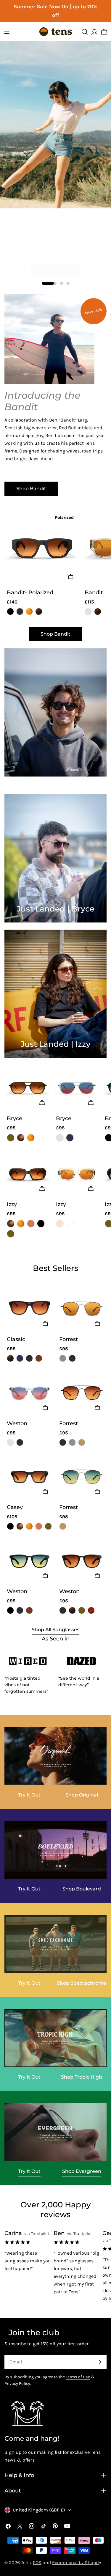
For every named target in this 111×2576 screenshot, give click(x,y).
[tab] (55, 1268)
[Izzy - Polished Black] (41, 1224)
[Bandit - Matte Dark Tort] (98, 612)
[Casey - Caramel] (29, 1526)
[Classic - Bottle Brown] (39, 1358)
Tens (26, 2562)
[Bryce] (28, 1088)
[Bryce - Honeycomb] (21, 1138)
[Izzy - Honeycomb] (11, 1224)
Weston (17, 1423)
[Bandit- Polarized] (42, 548)
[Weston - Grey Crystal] (10, 1442)
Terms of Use (78, 2377)
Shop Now (55, 263)
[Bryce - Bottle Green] (11, 1138)
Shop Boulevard (82, 1889)
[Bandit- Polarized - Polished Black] (10, 612)
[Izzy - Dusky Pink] (31, 1224)
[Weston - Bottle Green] (82, 1610)
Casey (15, 1507)
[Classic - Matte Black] (29, 1358)
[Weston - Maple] (91, 1610)
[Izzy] (28, 1175)
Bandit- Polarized (30, 592)
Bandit (94, 592)
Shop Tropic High (82, 2077)
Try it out (29, 1795)
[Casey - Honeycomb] (20, 1526)
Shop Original (82, 1795)
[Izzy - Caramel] (21, 1224)
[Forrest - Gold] (82, 1442)
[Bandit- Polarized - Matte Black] (20, 612)
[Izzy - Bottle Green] (11, 1234)
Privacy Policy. (18, 2384)
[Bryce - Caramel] (31, 1138)
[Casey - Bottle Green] (48, 1526)
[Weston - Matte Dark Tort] (72, 1610)
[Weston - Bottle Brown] (29, 1610)
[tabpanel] (55, 1450)
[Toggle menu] (7, 32)
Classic (16, 1339)
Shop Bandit (31, 489)
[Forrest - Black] (72, 1358)
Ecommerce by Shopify (77, 2562)
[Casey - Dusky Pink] (39, 1526)
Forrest (69, 1339)
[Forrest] (82, 1308)
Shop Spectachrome (82, 1983)
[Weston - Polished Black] (10, 1610)
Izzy (12, 1204)
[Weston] (29, 1392)
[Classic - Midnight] (20, 1358)
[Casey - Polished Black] (10, 1526)
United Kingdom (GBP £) (39, 2510)
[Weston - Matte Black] (20, 1442)
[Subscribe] (100, 2362)
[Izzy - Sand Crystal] (60, 1224)
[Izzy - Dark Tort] (70, 1224)
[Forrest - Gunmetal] (63, 1358)
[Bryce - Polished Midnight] (70, 1138)
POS (37, 2562)
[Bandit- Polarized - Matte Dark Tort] (39, 612)
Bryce (15, 1118)
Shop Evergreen (82, 2171)
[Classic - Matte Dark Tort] (10, 1358)
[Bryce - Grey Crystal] (60, 1138)
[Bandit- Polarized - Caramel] (29, 612)
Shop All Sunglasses (55, 1630)
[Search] (85, 32)
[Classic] (29, 1308)
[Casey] (29, 1476)
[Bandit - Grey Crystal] (88, 612)
